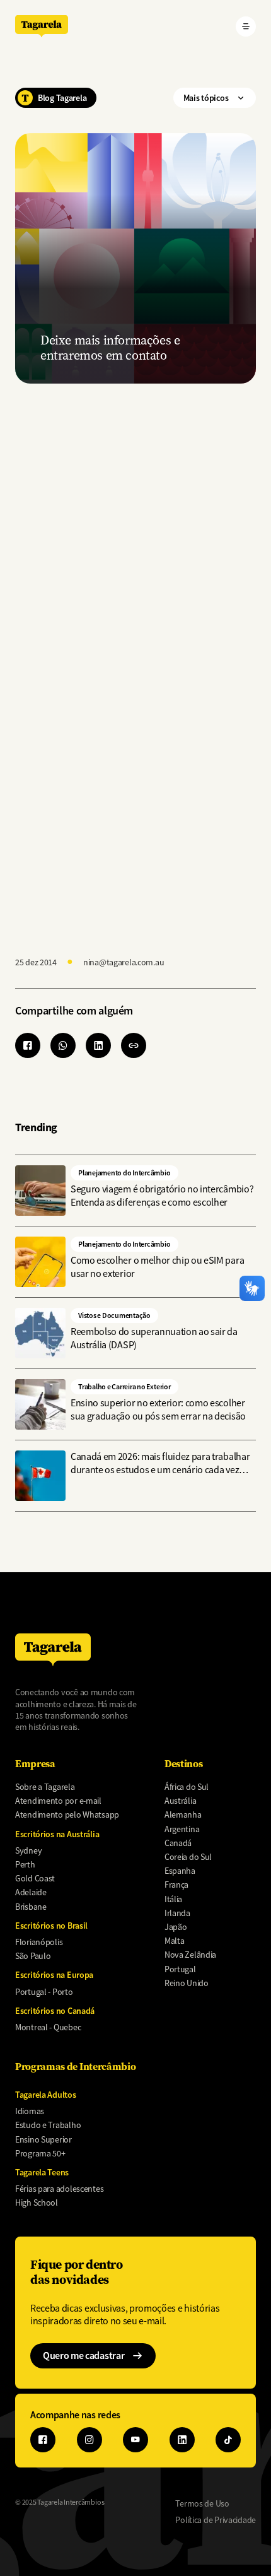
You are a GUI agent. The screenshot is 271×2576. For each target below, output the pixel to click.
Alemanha (183, 1814)
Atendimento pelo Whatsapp (67, 1814)
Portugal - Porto (44, 1992)
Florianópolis (39, 1942)
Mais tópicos (206, 98)
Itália (173, 1899)
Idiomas (30, 2111)
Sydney (28, 1850)
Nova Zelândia (190, 1955)
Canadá (178, 1843)
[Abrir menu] (246, 26)
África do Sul (187, 1787)
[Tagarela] (42, 26)
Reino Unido (187, 1983)
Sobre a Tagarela (45, 1787)
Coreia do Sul (188, 1857)
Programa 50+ (40, 2153)
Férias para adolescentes (59, 2189)
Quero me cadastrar (84, 2355)
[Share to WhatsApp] (63, 1045)
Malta (175, 1941)
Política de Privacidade (216, 2520)
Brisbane (31, 1907)
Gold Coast (35, 1878)
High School (37, 2203)
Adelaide (31, 1892)
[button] (134, 1045)
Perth (25, 1864)
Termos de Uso (202, 2503)
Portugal (180, 1969)
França (176, 1885)
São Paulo (33, 1956)
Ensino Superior (43, 2139)
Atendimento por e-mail (58, 1801)
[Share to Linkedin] (98, 1045)
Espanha (180, 1871)
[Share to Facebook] (28, 1045)
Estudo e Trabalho (48, 2125)
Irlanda (177, 1913)
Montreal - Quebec (48, 2027)
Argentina (182, 1829)
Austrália (180, 1801)
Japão (176, 1927)
